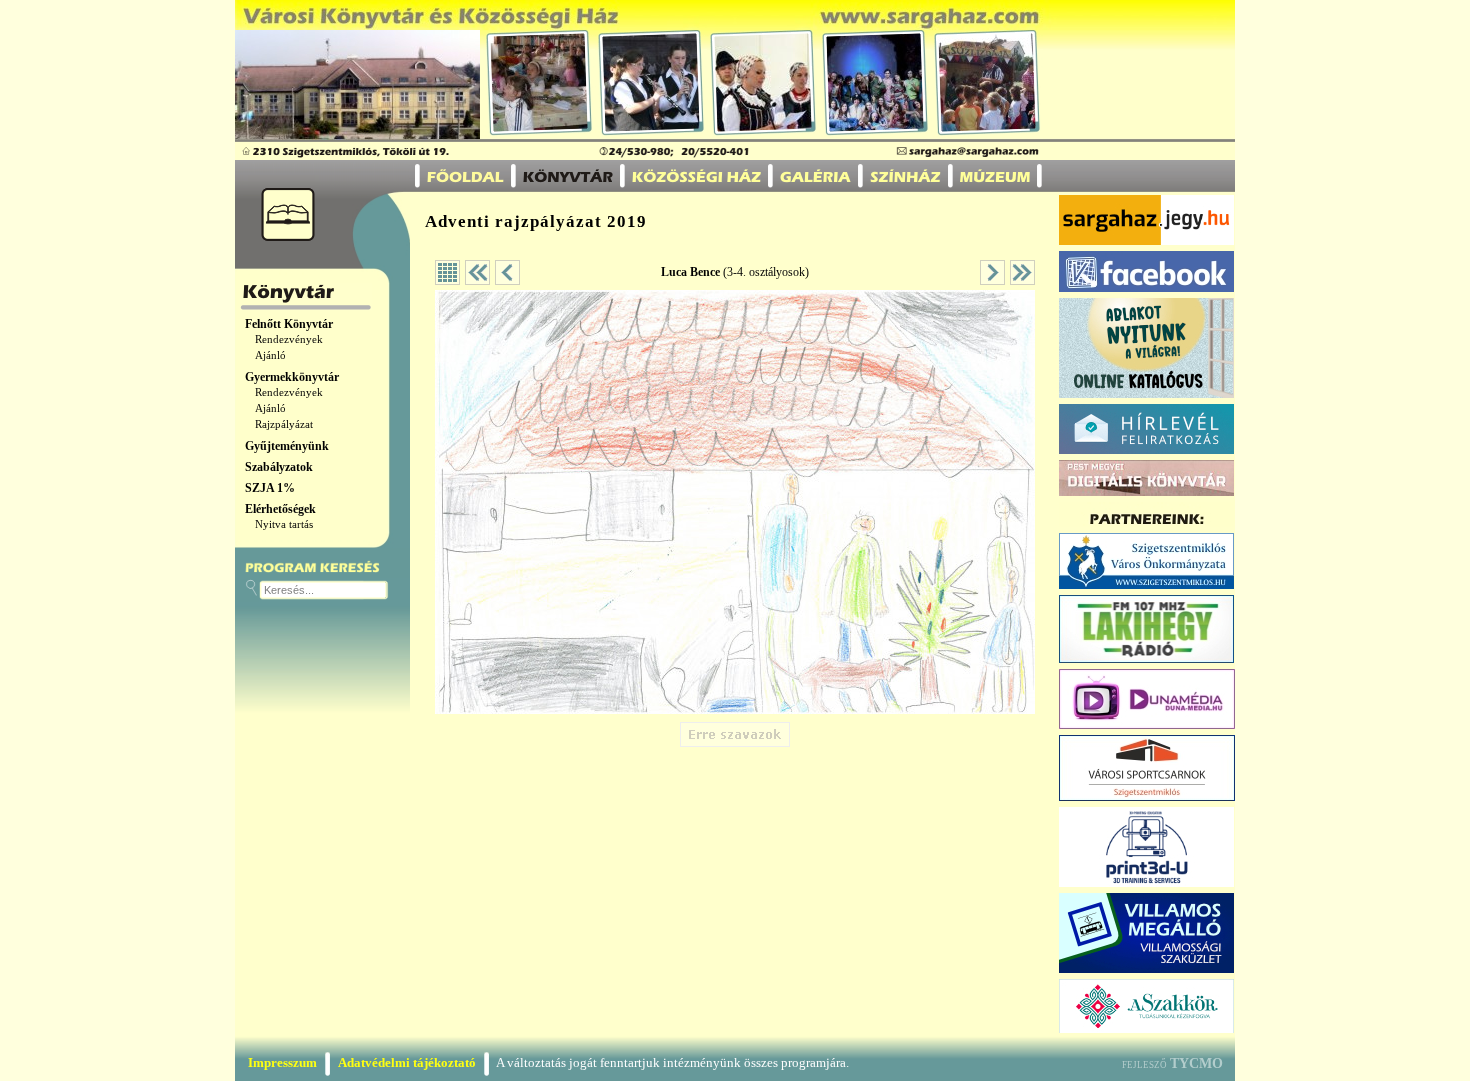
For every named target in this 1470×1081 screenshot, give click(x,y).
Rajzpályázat (284, 424)
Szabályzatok (279, 467)
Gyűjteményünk (287, 446)
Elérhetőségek (280, 509)
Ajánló (270, 355)
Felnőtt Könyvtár (289, 324)
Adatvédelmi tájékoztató (407, 1062)
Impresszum (282, 1062)
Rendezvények (289, 339)
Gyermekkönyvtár (292, 377)
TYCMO (1196, 1063)
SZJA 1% (270, 488)
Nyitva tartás (284, 524)
